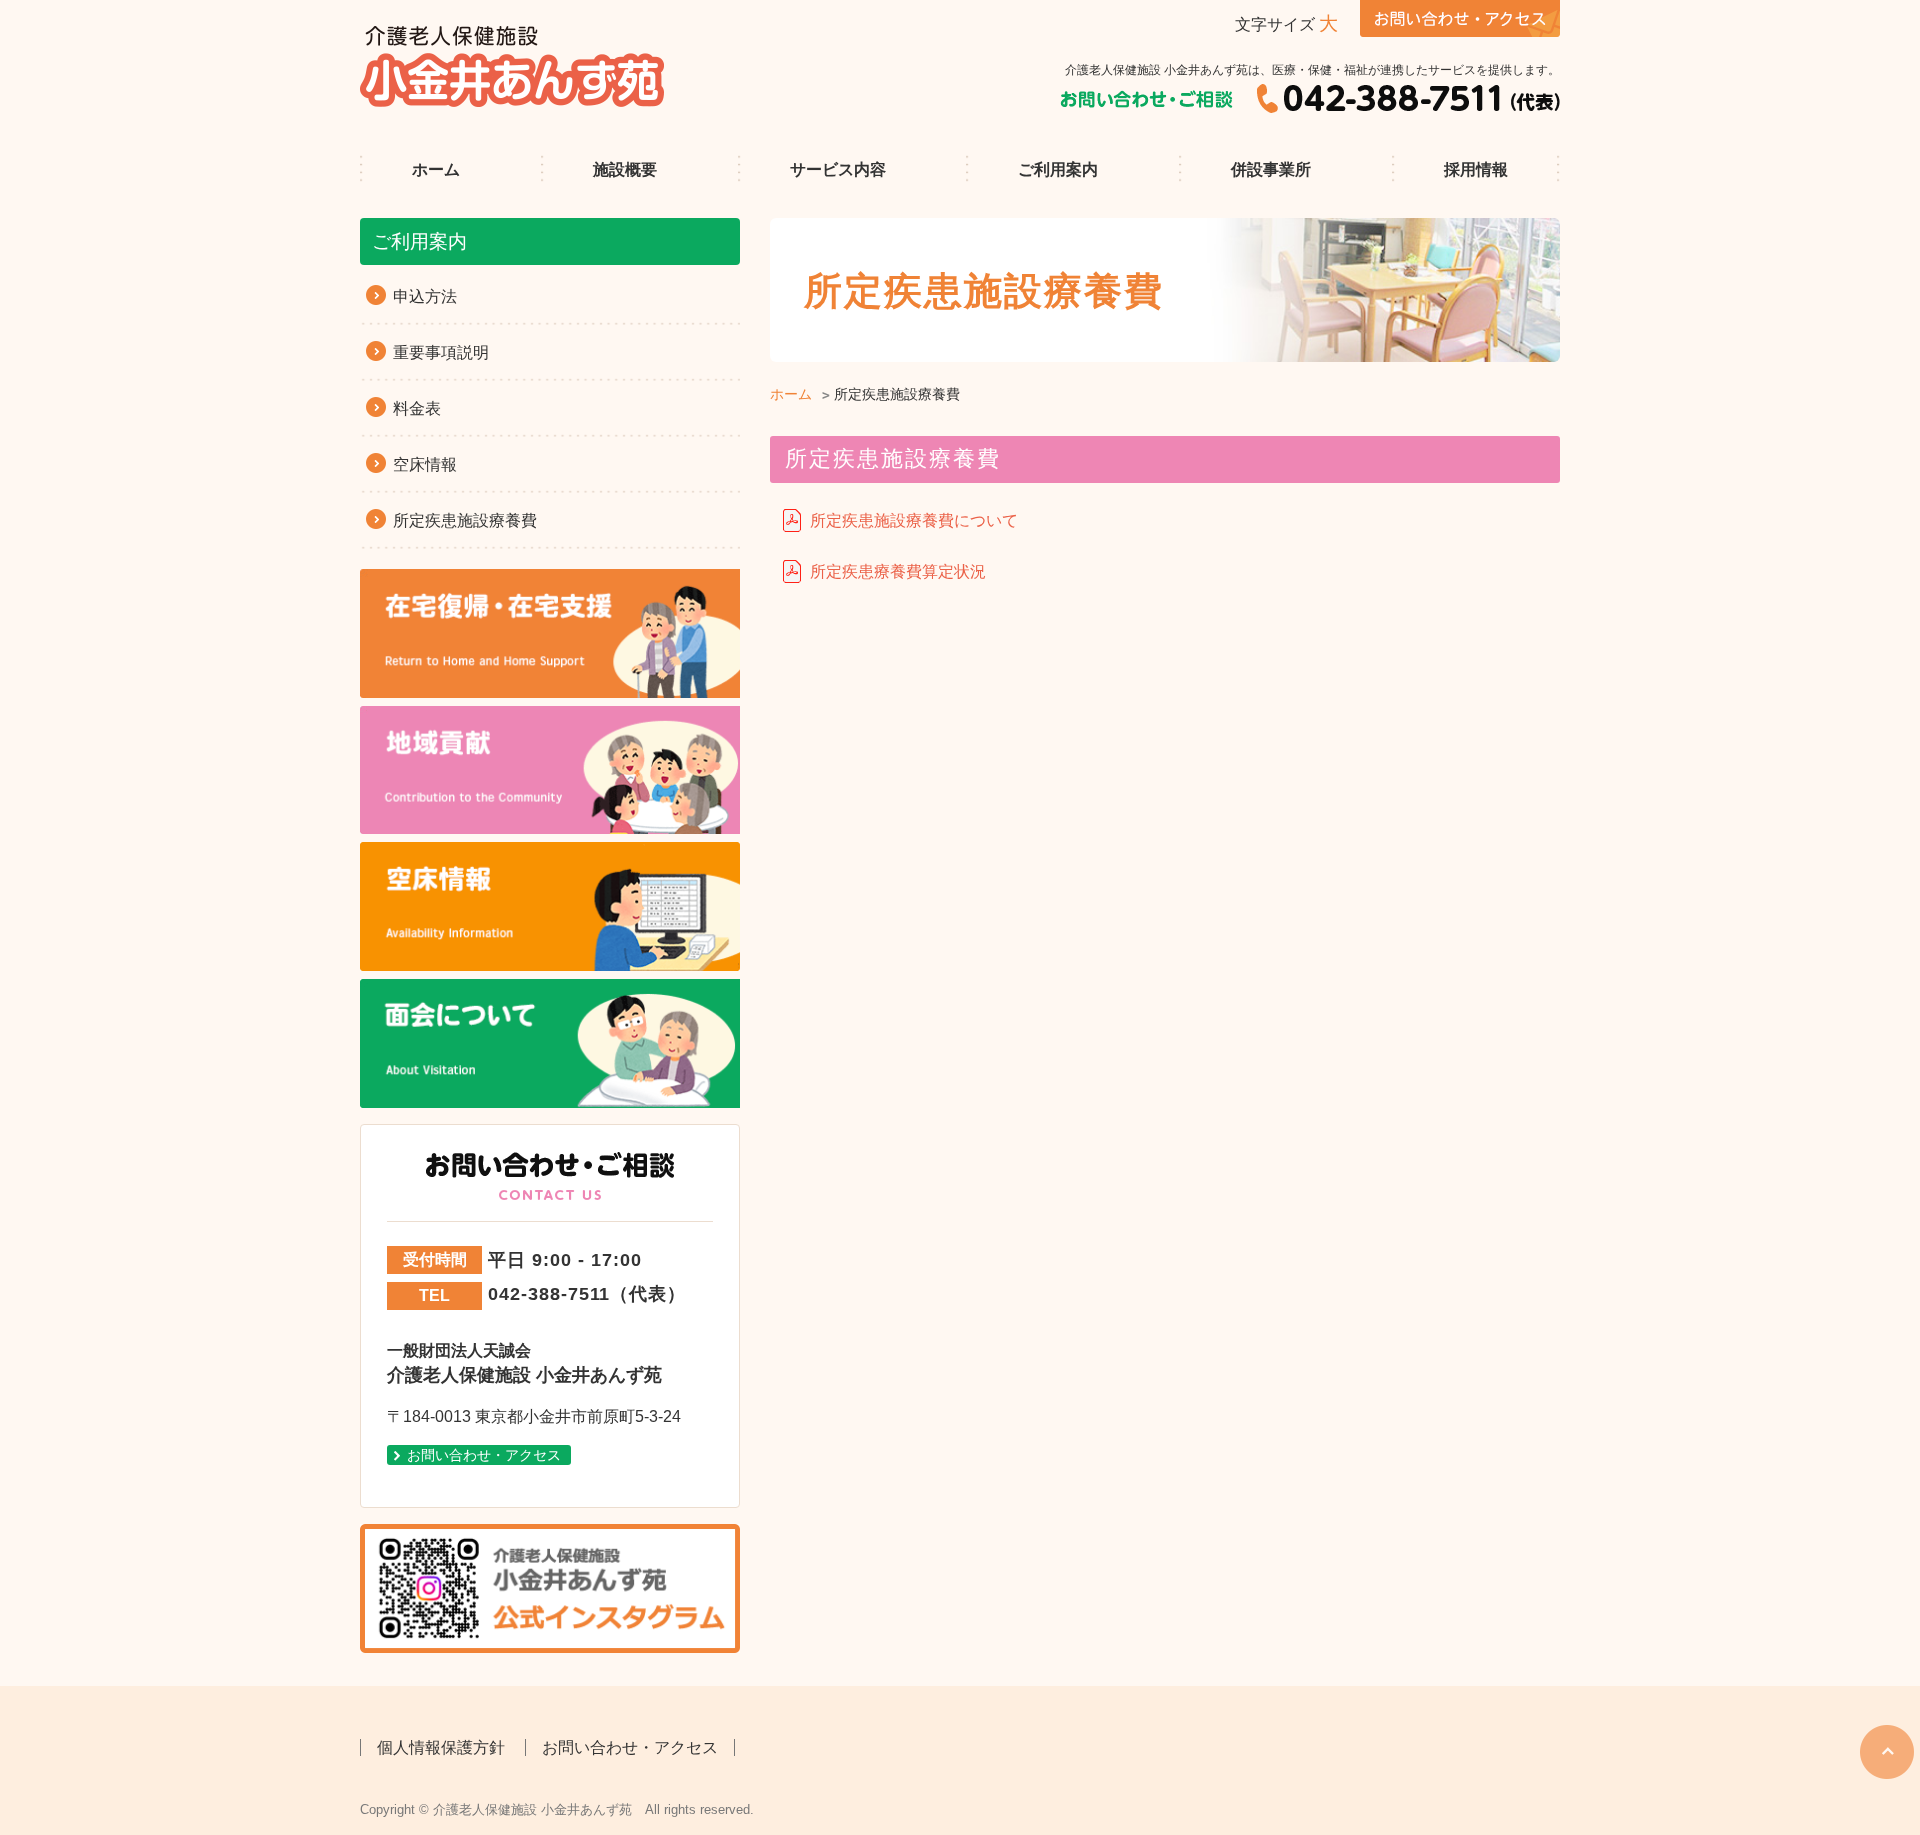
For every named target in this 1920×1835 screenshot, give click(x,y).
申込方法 (425, 296)
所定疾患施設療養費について (914, 520)
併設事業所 (1271, 169)
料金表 (417, 408)
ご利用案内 (1058, 169)
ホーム (436, 169)
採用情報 (1476, 169)
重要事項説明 (441, 352)
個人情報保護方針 (441, 1747)
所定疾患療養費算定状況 (898, 571)
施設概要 (625, 169)
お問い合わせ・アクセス (484, 1455)
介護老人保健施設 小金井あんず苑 (513, 66)
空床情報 (425, 464)
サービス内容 (838, 169)
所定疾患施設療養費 (465, 520)
